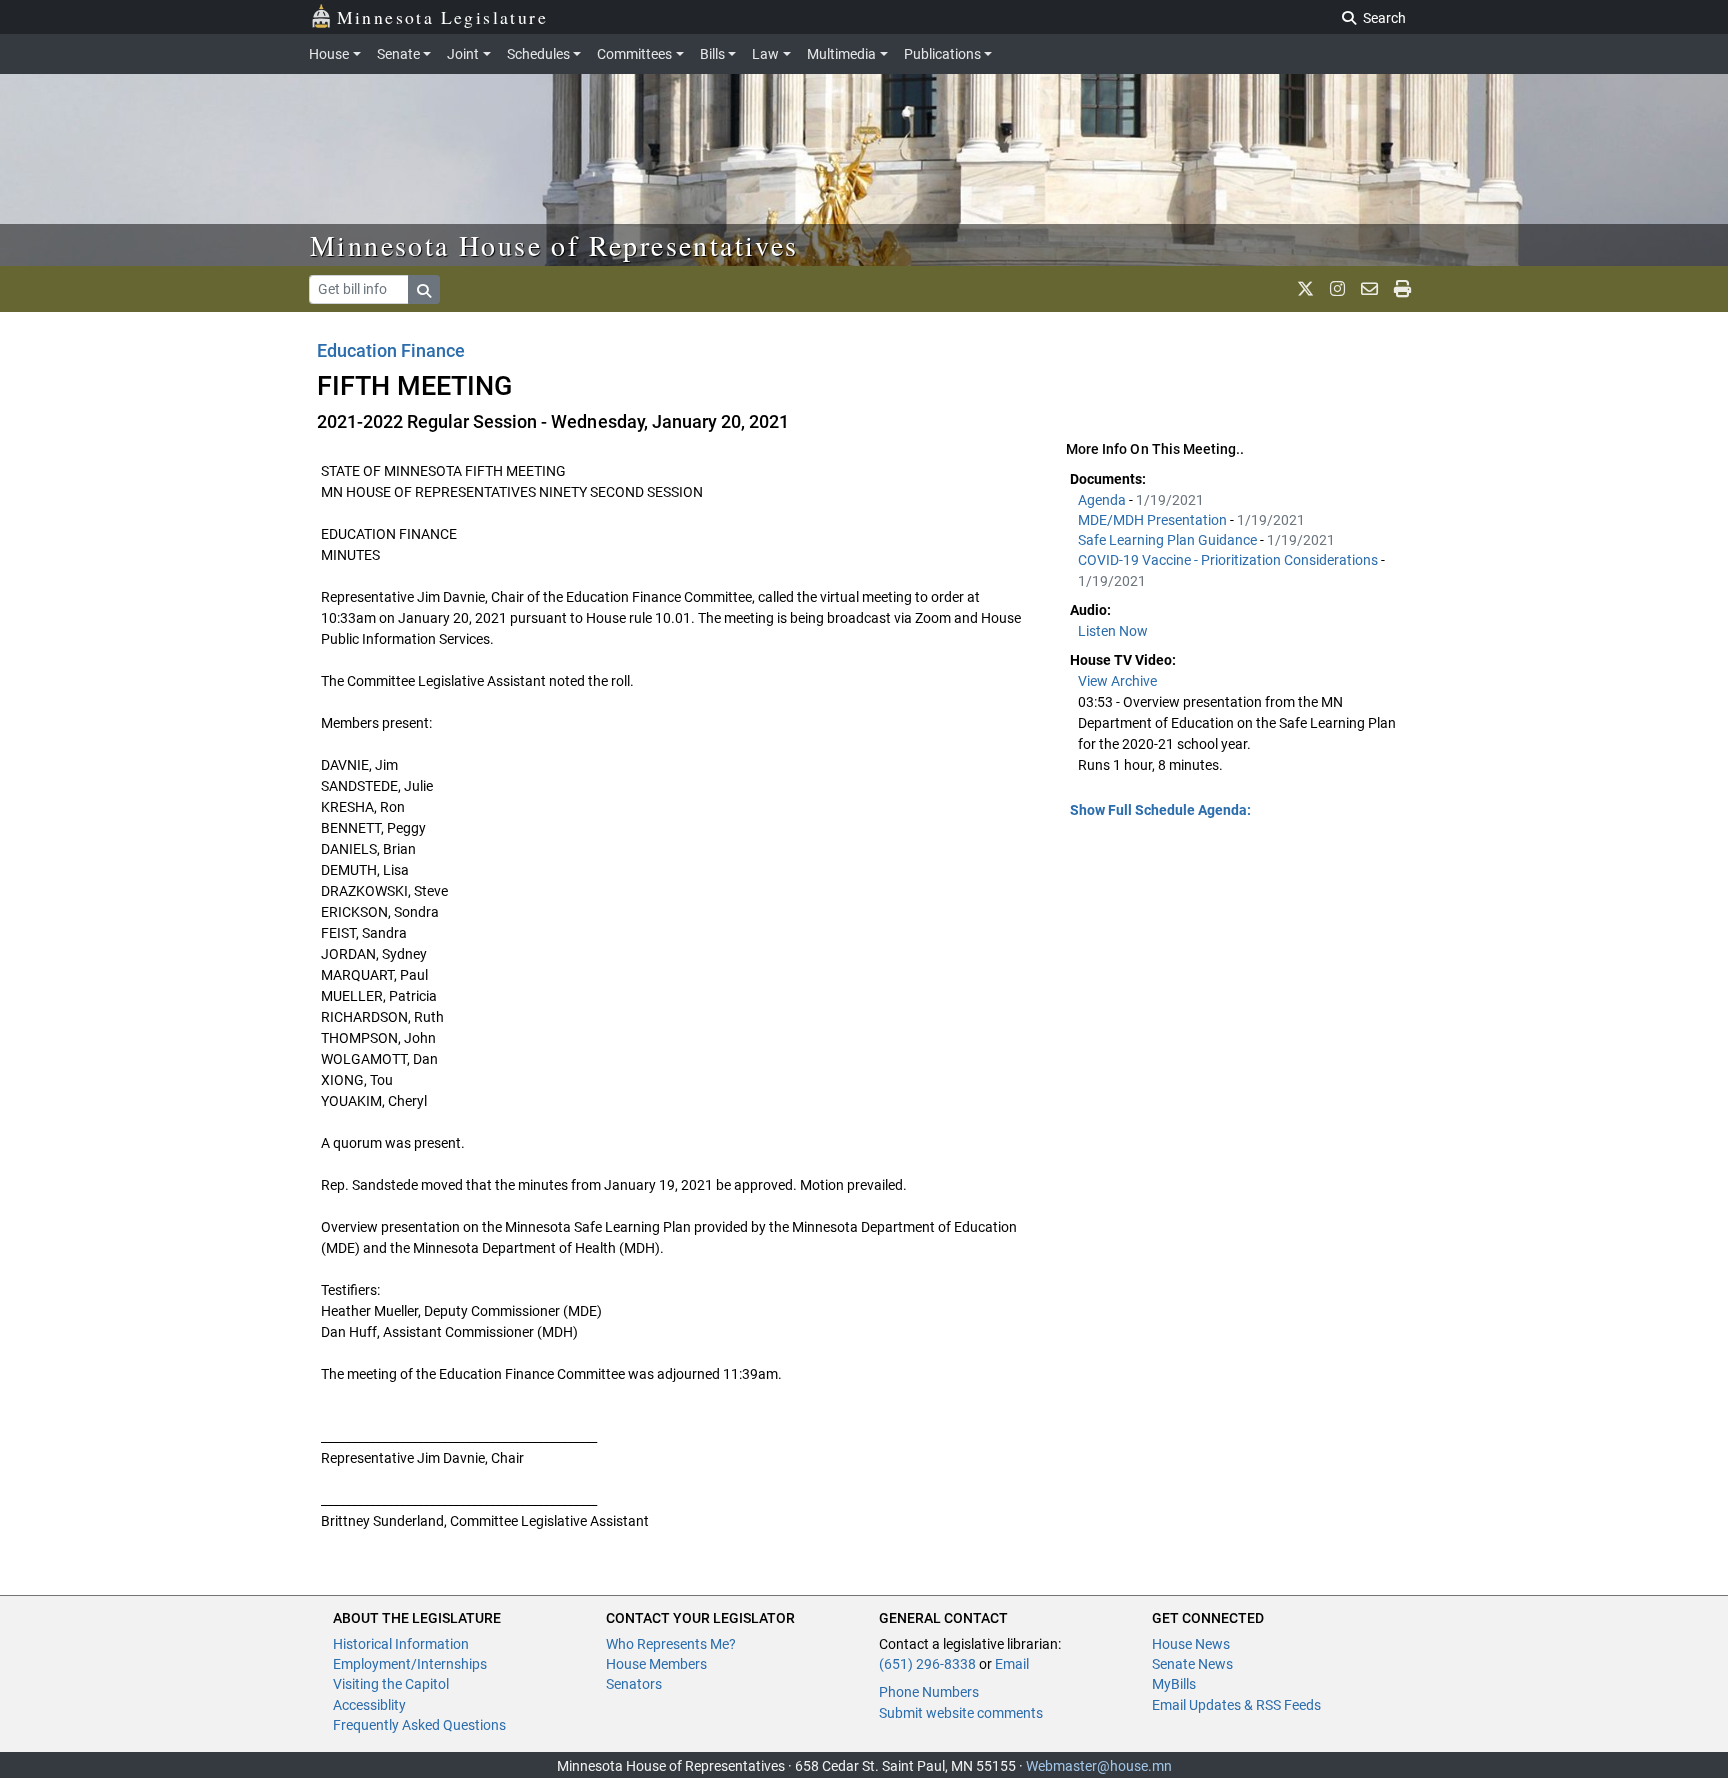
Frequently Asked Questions (419, 1725)
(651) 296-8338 (927, 1664)
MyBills (1174, 1684)
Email (1012, 1664)
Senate (398, 54)
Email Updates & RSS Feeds (1236, 1705)
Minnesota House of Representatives (554, 245)
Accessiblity (369, 1705)
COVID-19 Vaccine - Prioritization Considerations (1229, 560)
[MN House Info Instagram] (1337, 289)
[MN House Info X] (1305, 289)
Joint (463, 54)
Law (765, 54)
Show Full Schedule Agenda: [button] (1160, 810)
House (329, 54)
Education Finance (391, 350)
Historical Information (401, 1644)
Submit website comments (961, 1713)
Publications (942, 54)
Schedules (538, 54)
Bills (712, 54)
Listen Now (1113, 631)
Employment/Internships (410, 1664)
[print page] (1402, 289)
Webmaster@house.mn (1099, 1766)
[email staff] (1369, 289)
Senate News (1192, 1664)
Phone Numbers (929, 1692)
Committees (634, 54)
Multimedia (841, 54)
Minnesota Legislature (442, 17)
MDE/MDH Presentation (1154, 520)
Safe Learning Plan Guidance (1169, 540)
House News (1191, 1644)
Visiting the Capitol (391, 1684)
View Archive (1117, 681)
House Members (656, 1664)
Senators (634, 1684)
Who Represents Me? (671, 1644)
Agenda (1103, 500)
